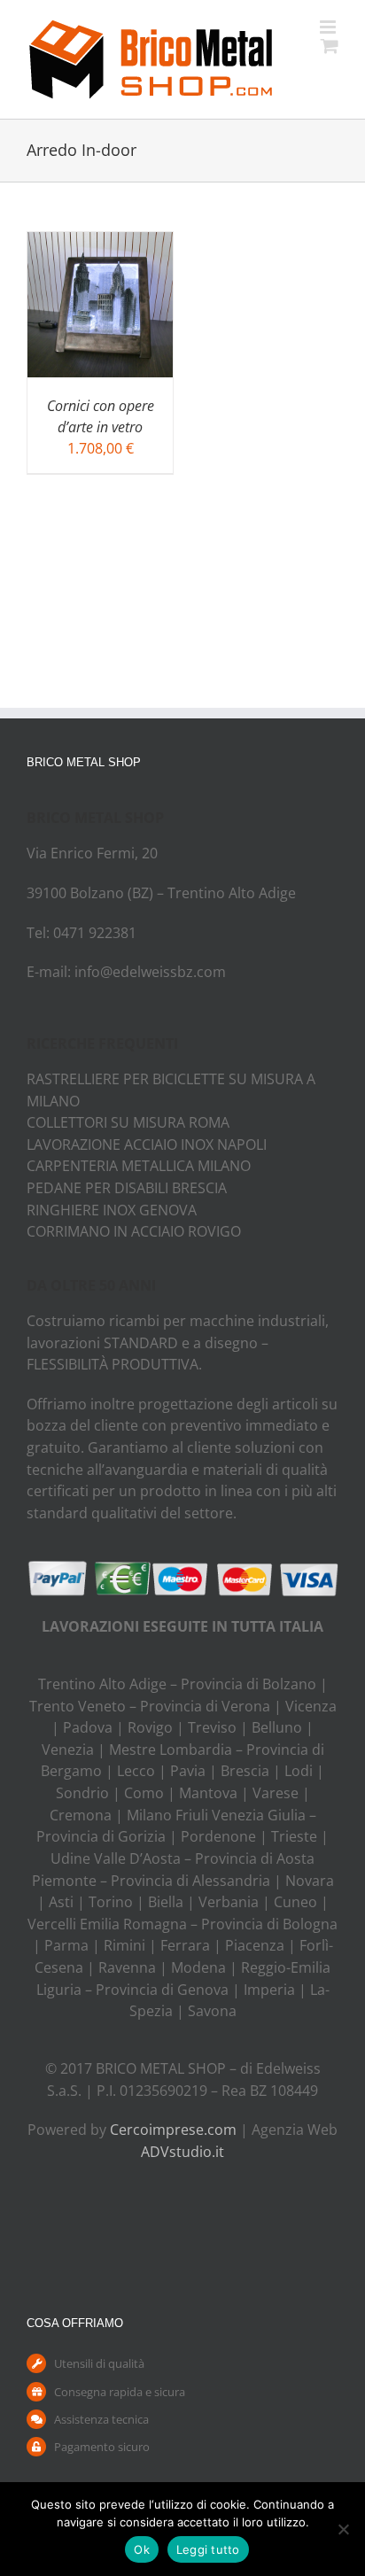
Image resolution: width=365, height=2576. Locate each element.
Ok (142, 2549)
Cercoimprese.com (173, 2130)
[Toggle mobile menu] (329, 27)
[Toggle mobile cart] (330, 46)
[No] (343, 2529)
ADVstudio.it (182, 2152)
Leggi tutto (208, 2549)
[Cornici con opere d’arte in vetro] (100, 243)
